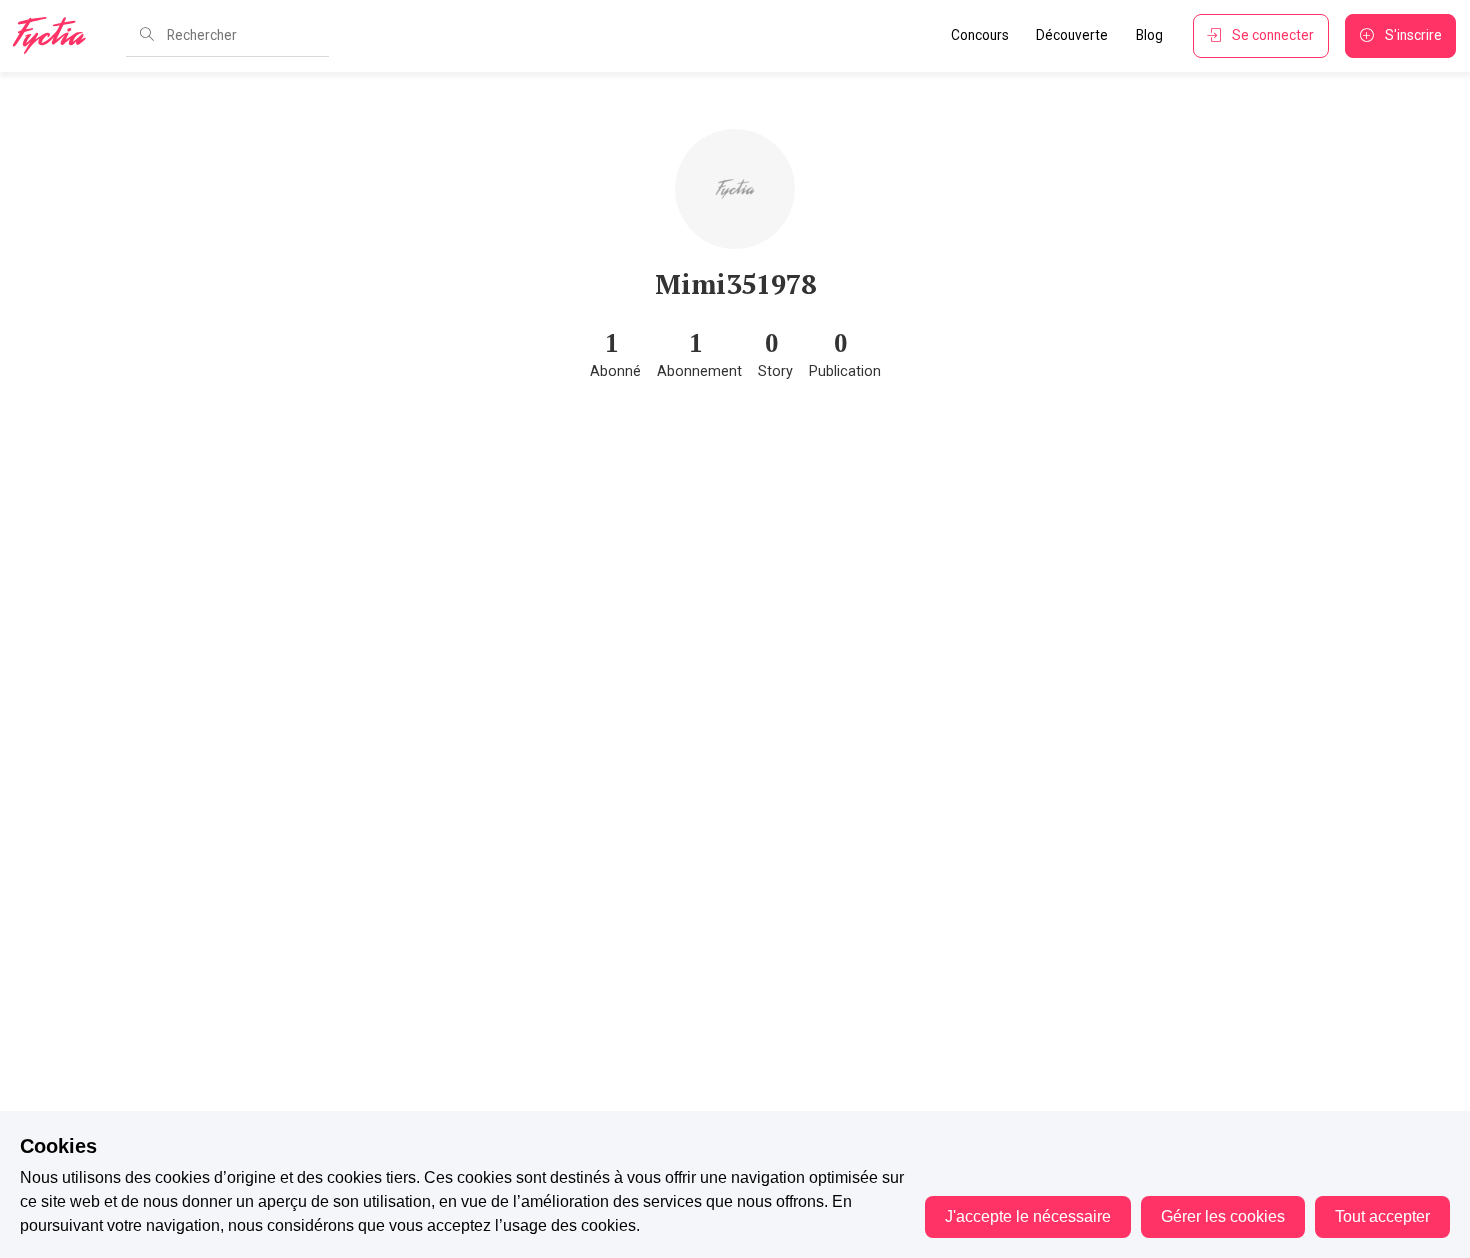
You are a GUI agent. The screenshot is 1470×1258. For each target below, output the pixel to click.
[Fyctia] (56, 36)
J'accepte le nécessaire (1028, 1216)
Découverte (1072, 35)
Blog (1149, 35)
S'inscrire (1413, 35)
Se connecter (1273, 35)
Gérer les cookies (1223, 1216)
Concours (980, 35)
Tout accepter (1382, 1216)
